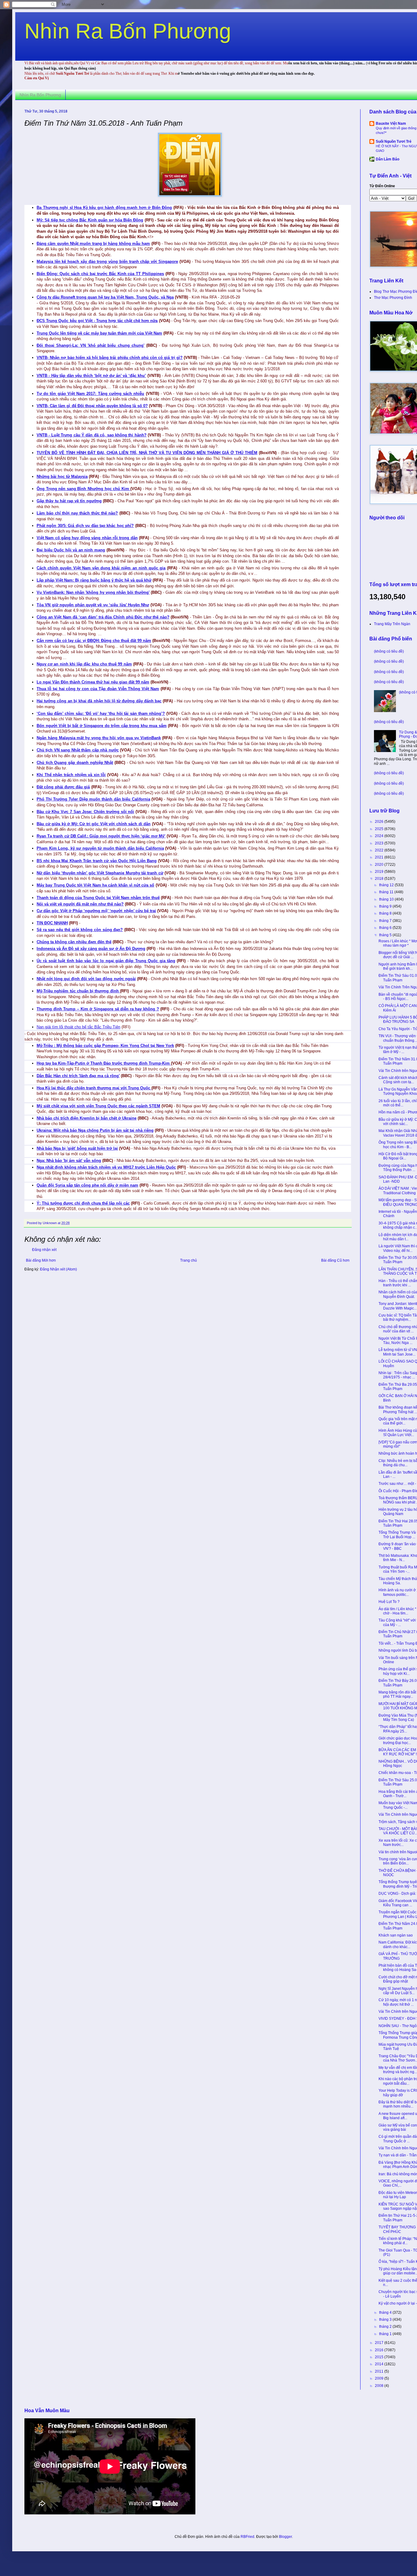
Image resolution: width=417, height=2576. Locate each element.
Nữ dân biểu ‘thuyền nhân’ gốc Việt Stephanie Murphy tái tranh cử (100, 873)
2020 (380, 865)
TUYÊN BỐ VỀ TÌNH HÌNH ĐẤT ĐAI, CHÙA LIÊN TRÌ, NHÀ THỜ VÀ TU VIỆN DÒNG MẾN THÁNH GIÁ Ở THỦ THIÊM (147, 453)
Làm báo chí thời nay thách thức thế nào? (77, 513)
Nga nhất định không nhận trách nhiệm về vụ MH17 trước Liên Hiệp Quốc (106, 1167)
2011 (380, 2371)
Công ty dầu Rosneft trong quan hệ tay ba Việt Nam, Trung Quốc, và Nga (105, 297)
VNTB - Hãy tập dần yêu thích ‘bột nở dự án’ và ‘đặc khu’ (91, 376)
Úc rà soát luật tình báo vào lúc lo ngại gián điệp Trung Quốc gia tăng (106, 961)
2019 (380, 872)
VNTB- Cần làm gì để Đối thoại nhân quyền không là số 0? (92, 406)
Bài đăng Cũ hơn (335, 1260)
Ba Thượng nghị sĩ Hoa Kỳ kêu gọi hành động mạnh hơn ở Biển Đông (104, 208)
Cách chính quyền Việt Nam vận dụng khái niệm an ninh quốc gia (101, 568)
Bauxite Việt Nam (391, 124)
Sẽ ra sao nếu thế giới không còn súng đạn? (80, 930)
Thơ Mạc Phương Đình (393, 298)
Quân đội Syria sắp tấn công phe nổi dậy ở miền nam (87, 1185)
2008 (380, 2386)
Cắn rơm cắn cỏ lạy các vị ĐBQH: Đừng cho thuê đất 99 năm (94, 641)
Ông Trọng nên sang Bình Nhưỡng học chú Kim (83, 489)
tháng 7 (386, 921)
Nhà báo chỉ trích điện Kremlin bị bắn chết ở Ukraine (87, 1118)
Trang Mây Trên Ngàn (392, 624)
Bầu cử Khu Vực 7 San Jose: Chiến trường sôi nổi (85, 812)
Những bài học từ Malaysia (62, 477)
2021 (380, 857)
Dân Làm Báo (388, 159)
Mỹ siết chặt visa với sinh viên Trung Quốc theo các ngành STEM (98, 1106)
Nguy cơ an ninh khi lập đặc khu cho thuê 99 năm (84, 664)
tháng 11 (387, 892)
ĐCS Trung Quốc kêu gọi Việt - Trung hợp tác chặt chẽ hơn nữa (97, 321)
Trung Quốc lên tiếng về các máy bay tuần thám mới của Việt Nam (99, 333)
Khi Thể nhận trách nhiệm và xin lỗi (71, 775)
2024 (380, 836)
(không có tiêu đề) (389, 651)
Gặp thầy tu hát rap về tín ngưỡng (69, 501)
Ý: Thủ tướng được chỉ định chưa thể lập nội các (83, 1203)
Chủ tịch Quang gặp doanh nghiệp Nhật (75, 763)
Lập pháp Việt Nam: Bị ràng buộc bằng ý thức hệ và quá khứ (94, 580)
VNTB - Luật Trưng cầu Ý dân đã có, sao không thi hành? (92, 435)
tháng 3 (386, 2320)
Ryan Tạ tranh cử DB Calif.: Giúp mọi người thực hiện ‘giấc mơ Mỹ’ (101, 836)
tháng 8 (386, 913)
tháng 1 (386, 2334)
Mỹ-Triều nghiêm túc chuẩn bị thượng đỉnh (78, 991)
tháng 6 (386, 928)
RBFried (247, 2537)
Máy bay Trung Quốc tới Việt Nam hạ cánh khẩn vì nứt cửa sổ (95, 885)
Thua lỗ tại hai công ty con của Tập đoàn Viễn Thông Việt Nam (98, 689)
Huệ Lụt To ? (389, 1602)
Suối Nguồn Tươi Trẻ (394, 142)
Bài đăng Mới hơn (41, 1260)
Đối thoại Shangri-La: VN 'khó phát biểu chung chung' (91, 345)
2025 (380, 829)
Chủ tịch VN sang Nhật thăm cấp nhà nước (78, 750)
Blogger (285, 2537)
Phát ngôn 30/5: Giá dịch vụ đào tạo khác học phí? (85, 526)
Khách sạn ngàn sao (396, 1935)
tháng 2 (386, 2327)
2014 (380, 2364)
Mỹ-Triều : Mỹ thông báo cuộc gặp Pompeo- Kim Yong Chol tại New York (105, 1046)
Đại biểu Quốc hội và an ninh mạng (71, 550)
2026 (380, 822)
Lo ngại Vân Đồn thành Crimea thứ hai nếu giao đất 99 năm (93, 682)
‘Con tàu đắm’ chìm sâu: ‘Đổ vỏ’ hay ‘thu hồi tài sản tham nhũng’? (101, 713)
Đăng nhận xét (44, 1250)
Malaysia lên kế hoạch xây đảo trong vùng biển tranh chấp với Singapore (107, 262)
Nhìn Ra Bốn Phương (128, 31)
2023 (380, 843)
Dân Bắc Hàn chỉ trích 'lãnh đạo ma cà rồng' (78, 1076)
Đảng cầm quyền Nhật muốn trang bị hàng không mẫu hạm (93, 244)
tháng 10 (387, 899)
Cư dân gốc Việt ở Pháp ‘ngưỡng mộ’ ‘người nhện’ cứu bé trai (96, 911)
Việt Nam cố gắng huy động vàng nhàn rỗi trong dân (87, 538)
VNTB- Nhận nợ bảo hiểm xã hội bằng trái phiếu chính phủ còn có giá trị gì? (110, 358)
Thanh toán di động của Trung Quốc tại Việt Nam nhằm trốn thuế (98, 898)
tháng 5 (386, 935)
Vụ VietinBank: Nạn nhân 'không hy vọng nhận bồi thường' (93, 592)
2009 (380, 2378)
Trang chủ (189, 1260)
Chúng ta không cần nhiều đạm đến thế (74, 942)
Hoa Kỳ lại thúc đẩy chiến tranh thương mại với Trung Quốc (94, 1088)
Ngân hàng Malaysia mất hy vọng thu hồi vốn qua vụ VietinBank (99, 738)
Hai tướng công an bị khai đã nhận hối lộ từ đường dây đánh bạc (99, 701)
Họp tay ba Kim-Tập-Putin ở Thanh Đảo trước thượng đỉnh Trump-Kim (104, 1063)
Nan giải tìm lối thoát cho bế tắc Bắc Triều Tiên (78, 1027)
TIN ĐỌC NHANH (52, 923)
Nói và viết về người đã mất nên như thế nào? (80, 904)
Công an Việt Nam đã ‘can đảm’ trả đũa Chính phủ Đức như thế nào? (103, 617)
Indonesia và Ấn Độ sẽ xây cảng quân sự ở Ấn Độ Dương (91, 949)
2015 (380, 2357)
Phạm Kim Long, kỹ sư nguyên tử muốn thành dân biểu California (100, 848)
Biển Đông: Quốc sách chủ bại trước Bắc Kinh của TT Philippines (100, 274)
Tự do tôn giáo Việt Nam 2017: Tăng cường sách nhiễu (90, 394)
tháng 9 (386, 906)
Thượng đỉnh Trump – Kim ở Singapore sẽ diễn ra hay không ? (98, 1009)
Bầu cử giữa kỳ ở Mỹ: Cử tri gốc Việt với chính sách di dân (94, 824)
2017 (380, 2343)
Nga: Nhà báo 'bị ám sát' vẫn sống (69, 1161)
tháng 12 (387, 885)
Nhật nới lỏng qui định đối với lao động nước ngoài (86, 979)
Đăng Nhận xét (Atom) (58, 1269)
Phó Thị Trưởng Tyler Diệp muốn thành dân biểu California (93, 799)
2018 (380, 879)
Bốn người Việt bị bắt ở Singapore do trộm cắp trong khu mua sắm (102, 726)
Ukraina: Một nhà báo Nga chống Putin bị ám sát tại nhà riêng (95, 1130)
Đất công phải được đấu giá (63, 787)
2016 (380, 2350)
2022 (380, 850)
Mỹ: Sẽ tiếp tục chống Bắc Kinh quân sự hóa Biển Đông (90, 220)
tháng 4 (386, 2313)
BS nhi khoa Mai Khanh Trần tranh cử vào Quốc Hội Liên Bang (97, 861)
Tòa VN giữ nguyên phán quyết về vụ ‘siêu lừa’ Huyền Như (93, 605)
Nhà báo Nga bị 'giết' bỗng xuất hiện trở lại (77, 1148)
